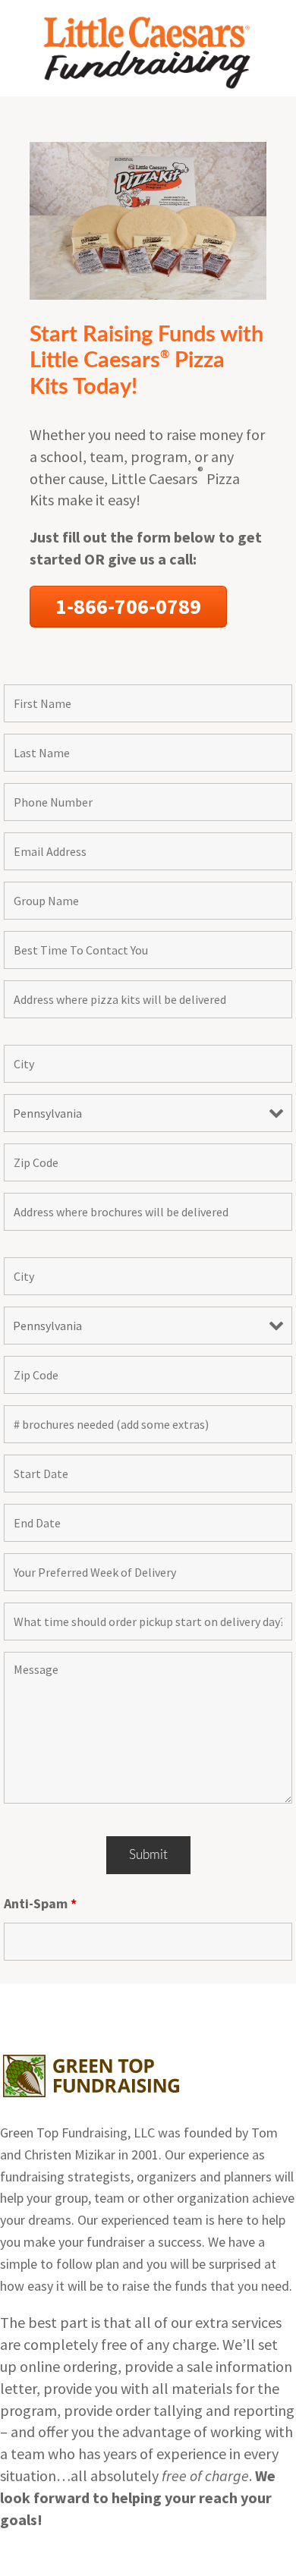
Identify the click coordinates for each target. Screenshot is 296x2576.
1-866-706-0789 (128, 606)
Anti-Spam (40, 1903)
